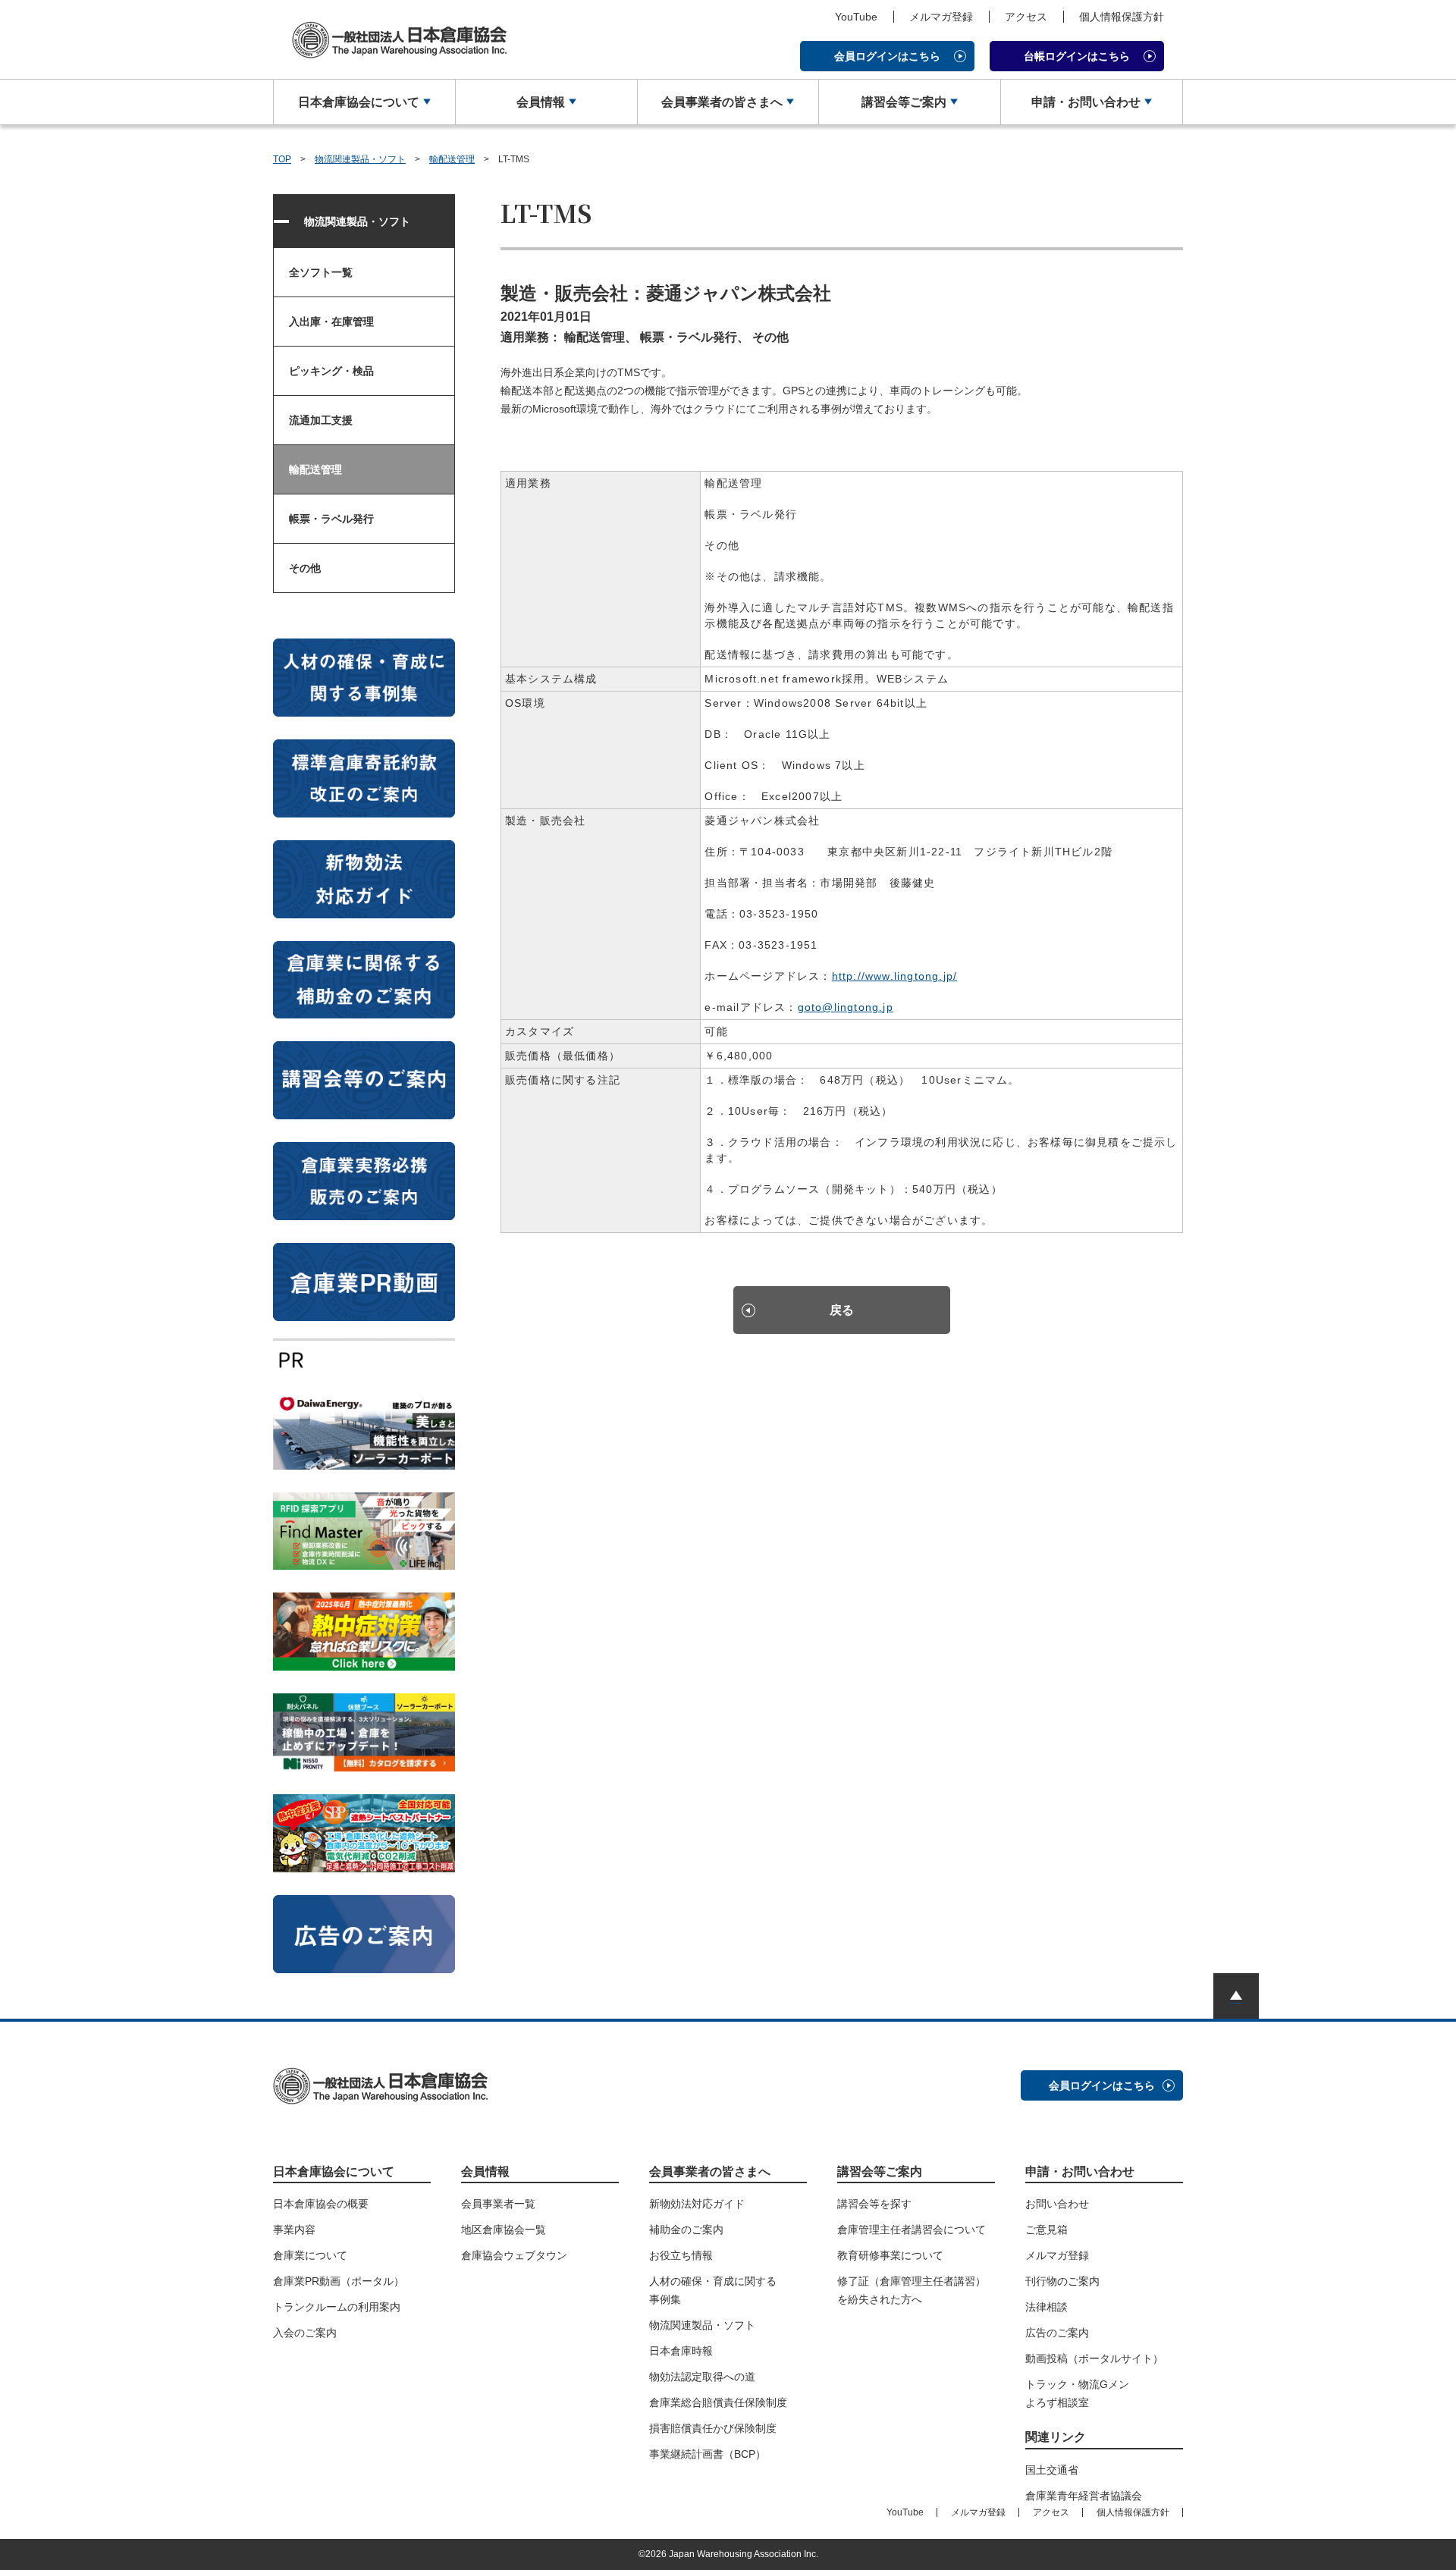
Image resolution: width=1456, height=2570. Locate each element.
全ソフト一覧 (321, 272)
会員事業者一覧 (498, 2204)
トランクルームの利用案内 (337, 2307)
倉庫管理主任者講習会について (912, 2230)
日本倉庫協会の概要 (321, 2204)
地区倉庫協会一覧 (504, 2230)
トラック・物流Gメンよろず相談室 (1077, 2393)
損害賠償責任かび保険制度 (713, 2428)
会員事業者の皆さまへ (722, 102)
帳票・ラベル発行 (331, 519)
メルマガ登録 (941, 17)
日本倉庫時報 (681, 2351)
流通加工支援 (321, 420)
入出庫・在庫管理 (331, 322)
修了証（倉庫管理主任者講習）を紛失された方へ (912, 2290)
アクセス (1026, 17)
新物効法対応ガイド (697, 2204)
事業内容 (294, 2230)
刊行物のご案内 (1062, 2281)
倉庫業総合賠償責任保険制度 (718, 2402)
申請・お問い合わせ (1086, 102)
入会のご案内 (305, 2333)
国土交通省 (1052, 2470)
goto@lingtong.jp (846, 1007)
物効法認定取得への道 (702, 2377)
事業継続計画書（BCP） (708, 2454)
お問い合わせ (1057, 2204)
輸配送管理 (452, 159)
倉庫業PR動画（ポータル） (339, 2281)
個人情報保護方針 (1122, 17)
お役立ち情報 (681, 2255)
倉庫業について (310, 2255)
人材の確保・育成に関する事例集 (713, 2290)
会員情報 (541, 102)
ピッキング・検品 (331, 371)
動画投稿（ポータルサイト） (1094, 2358)
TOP (282, 159)
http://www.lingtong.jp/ (895, 976)
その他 (305, 568)
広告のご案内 (1057, 2333)
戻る (842, 1310)
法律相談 (1046, 2307)
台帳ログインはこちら (1077, 56)
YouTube (856, 17)
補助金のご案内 (686, 2230)
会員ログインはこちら (887, 56)
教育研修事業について (890, 2255)
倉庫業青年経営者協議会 (1084, 2496)
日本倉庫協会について (359, 102)
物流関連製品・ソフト (360, 159)
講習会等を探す (874, 2204)
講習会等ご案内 (904, 102)
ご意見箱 (1046, 2230)
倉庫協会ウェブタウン (514, 2255)
